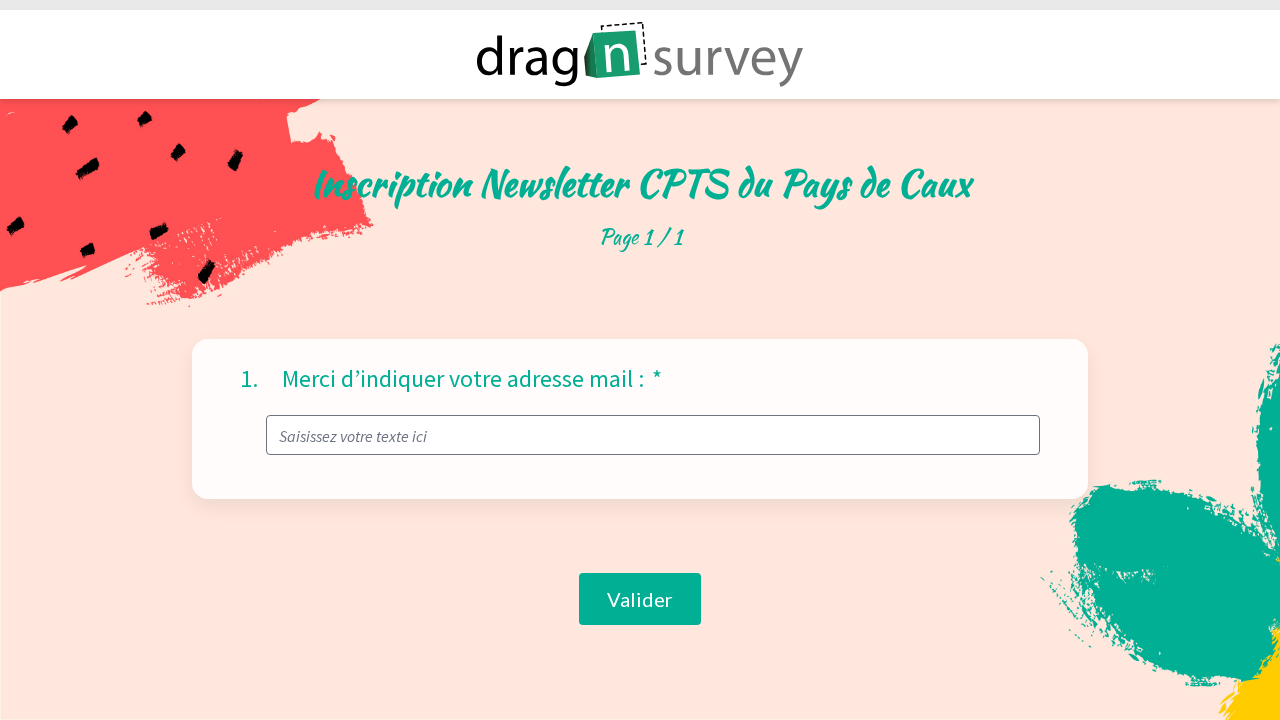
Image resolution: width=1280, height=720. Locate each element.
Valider (640, 599)
